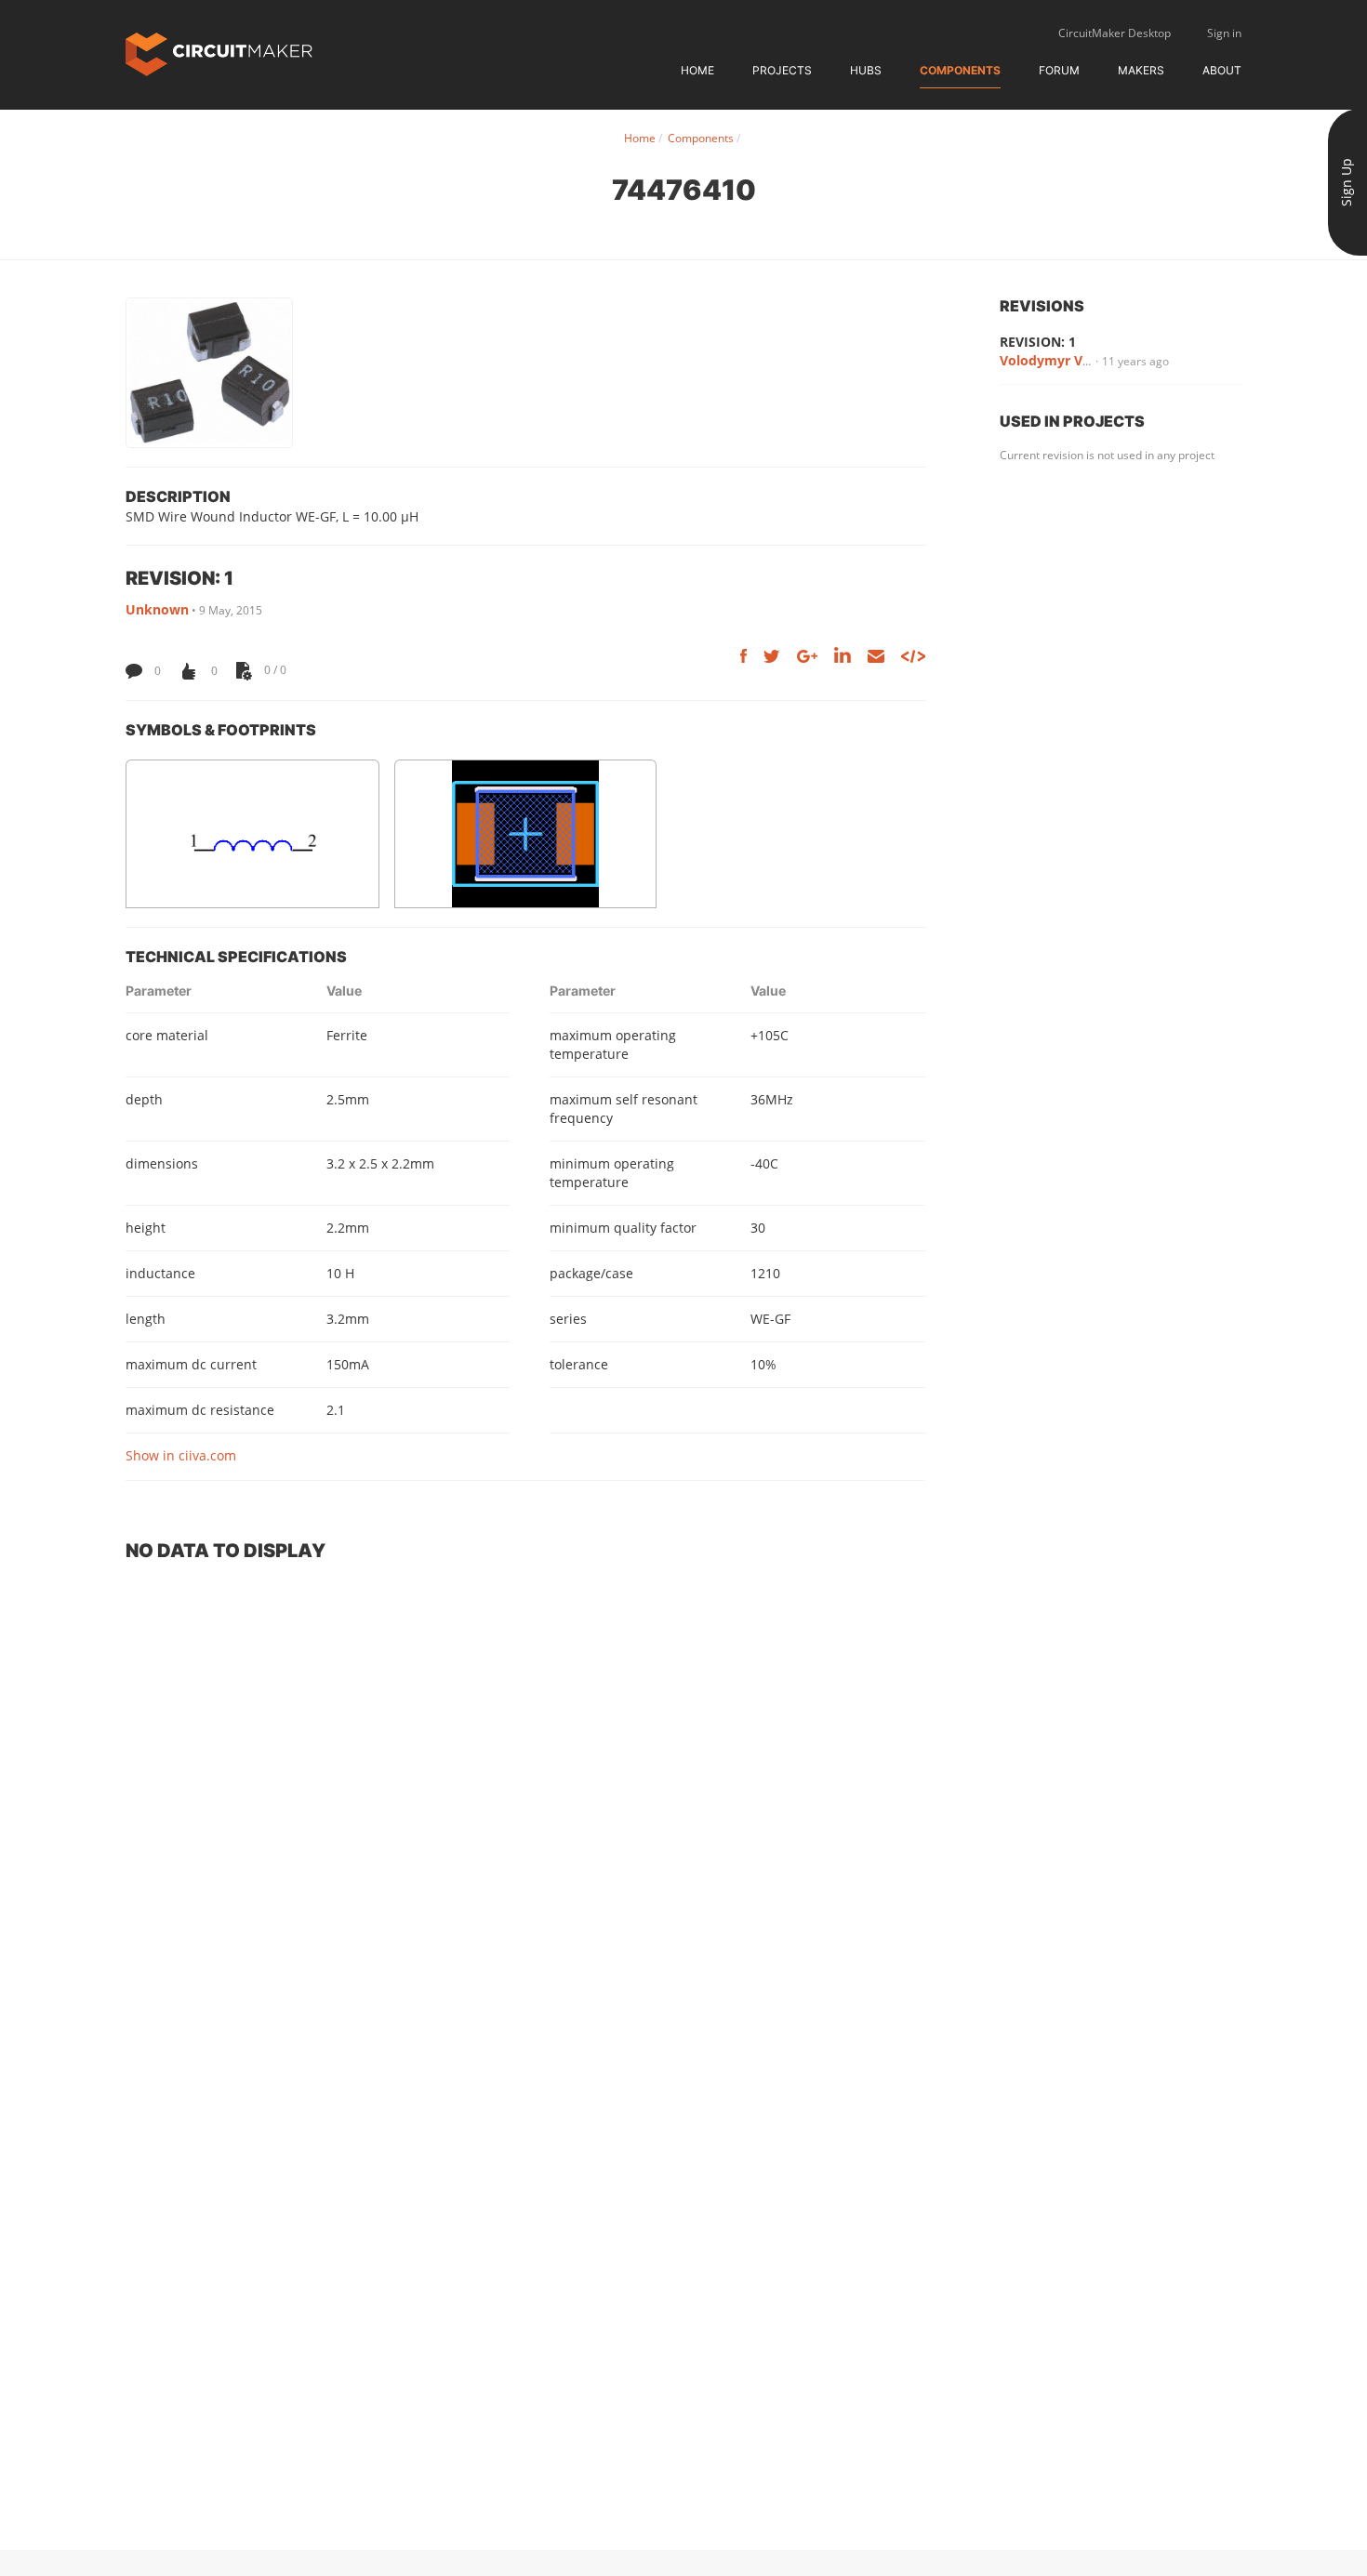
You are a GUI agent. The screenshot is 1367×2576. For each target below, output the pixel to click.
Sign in (1224, 33)
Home (697, 70)
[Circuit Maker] (219, 53)
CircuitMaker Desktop (1115, 33)
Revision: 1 (1038, 342)
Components (960, 70)
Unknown (157, 609)
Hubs (866, 70)
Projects (782, 70)
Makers (1141, 70)
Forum (1059, 70)
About (1222, 70)
